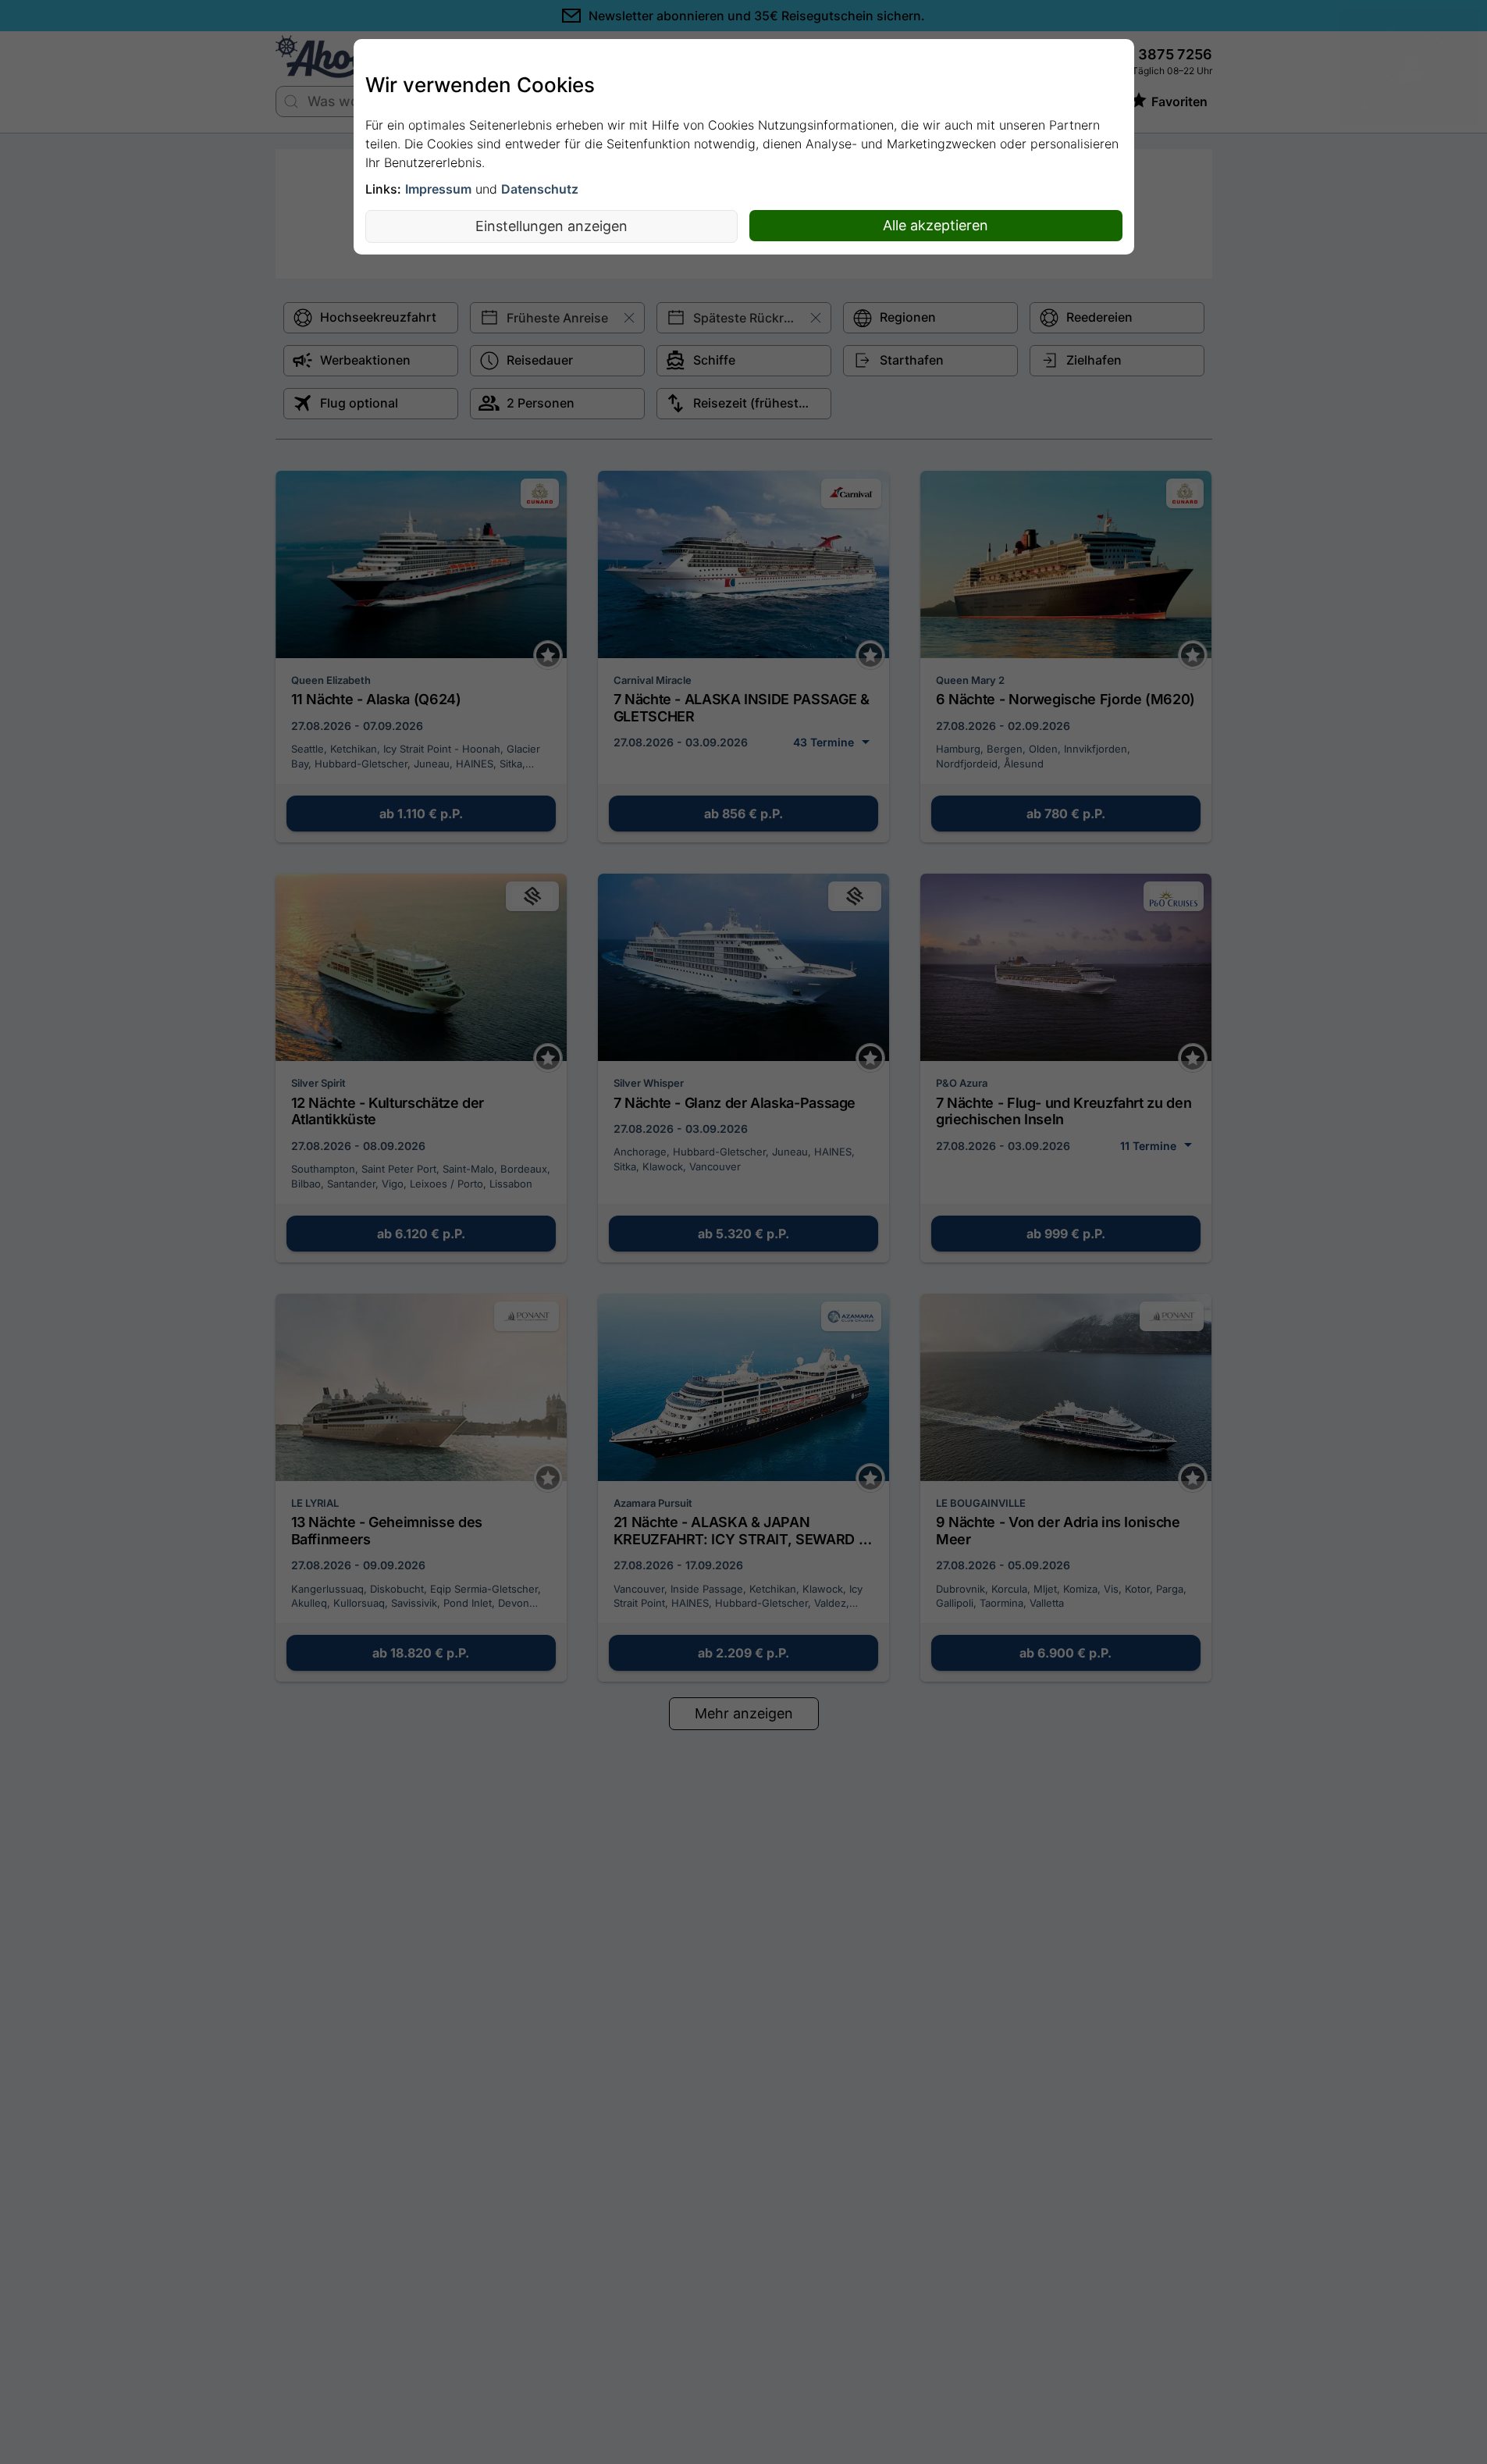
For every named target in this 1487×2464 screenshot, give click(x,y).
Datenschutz (540, 189)
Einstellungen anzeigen (551, 226)
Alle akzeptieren (936, 225)
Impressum (438, 189)
